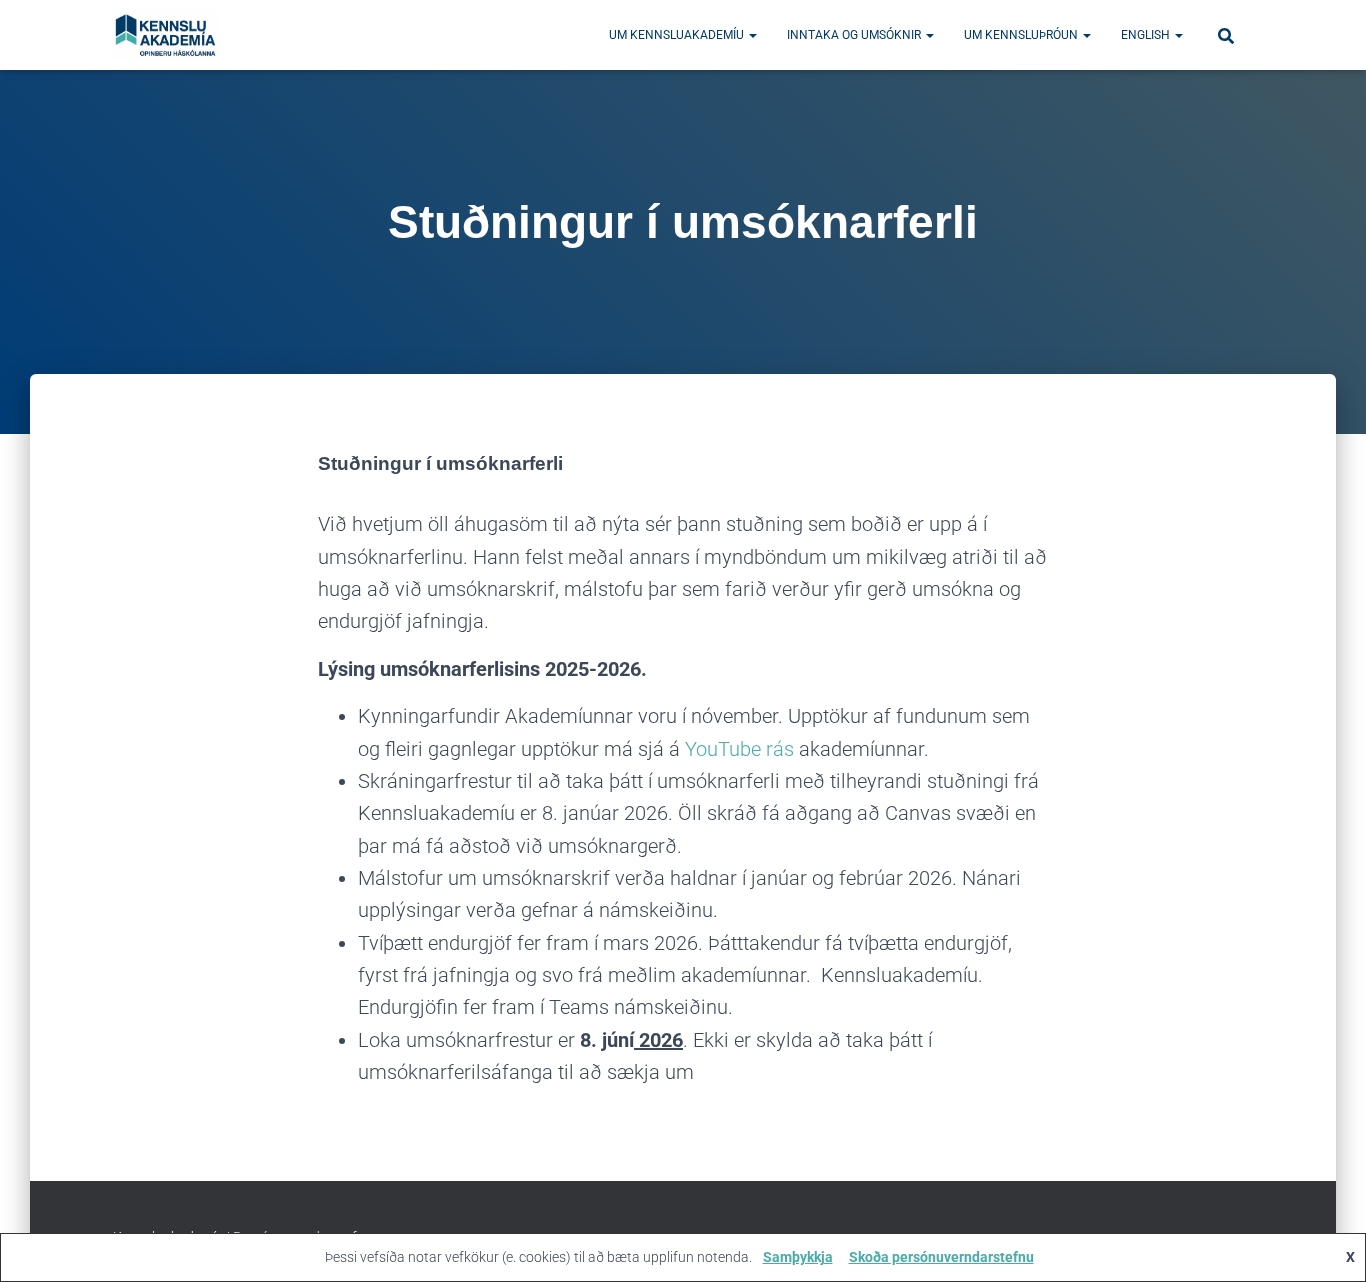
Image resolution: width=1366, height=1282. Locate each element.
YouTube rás (739, 749)
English (1147, 35)
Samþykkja (798, 1257)
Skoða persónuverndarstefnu (941, 1257)
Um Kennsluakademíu (678, 35)
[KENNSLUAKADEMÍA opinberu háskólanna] (166, 35)
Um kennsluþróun (1022, 35)
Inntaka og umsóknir (855, 35)
